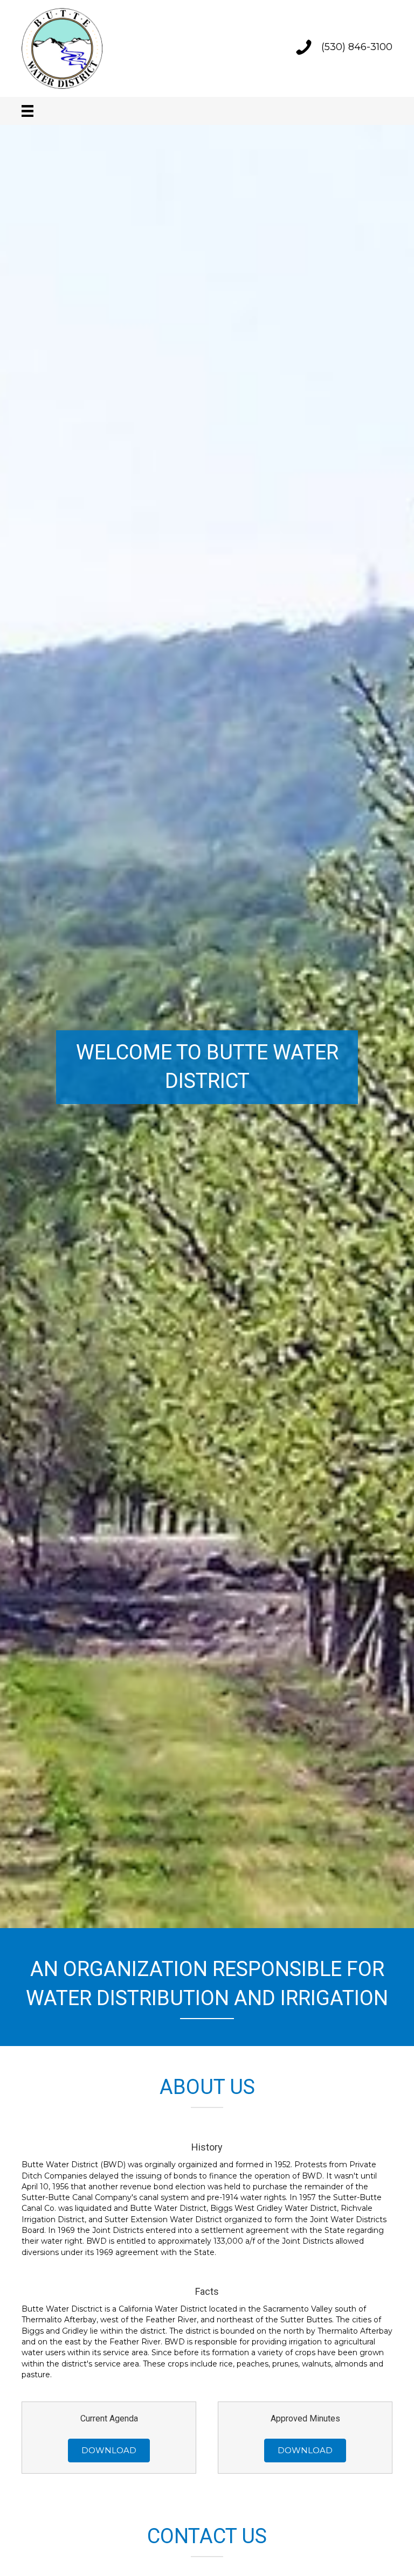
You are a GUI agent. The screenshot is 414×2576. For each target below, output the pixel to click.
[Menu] (27, 111)
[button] (109, 2451)
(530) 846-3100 (357, 47)
